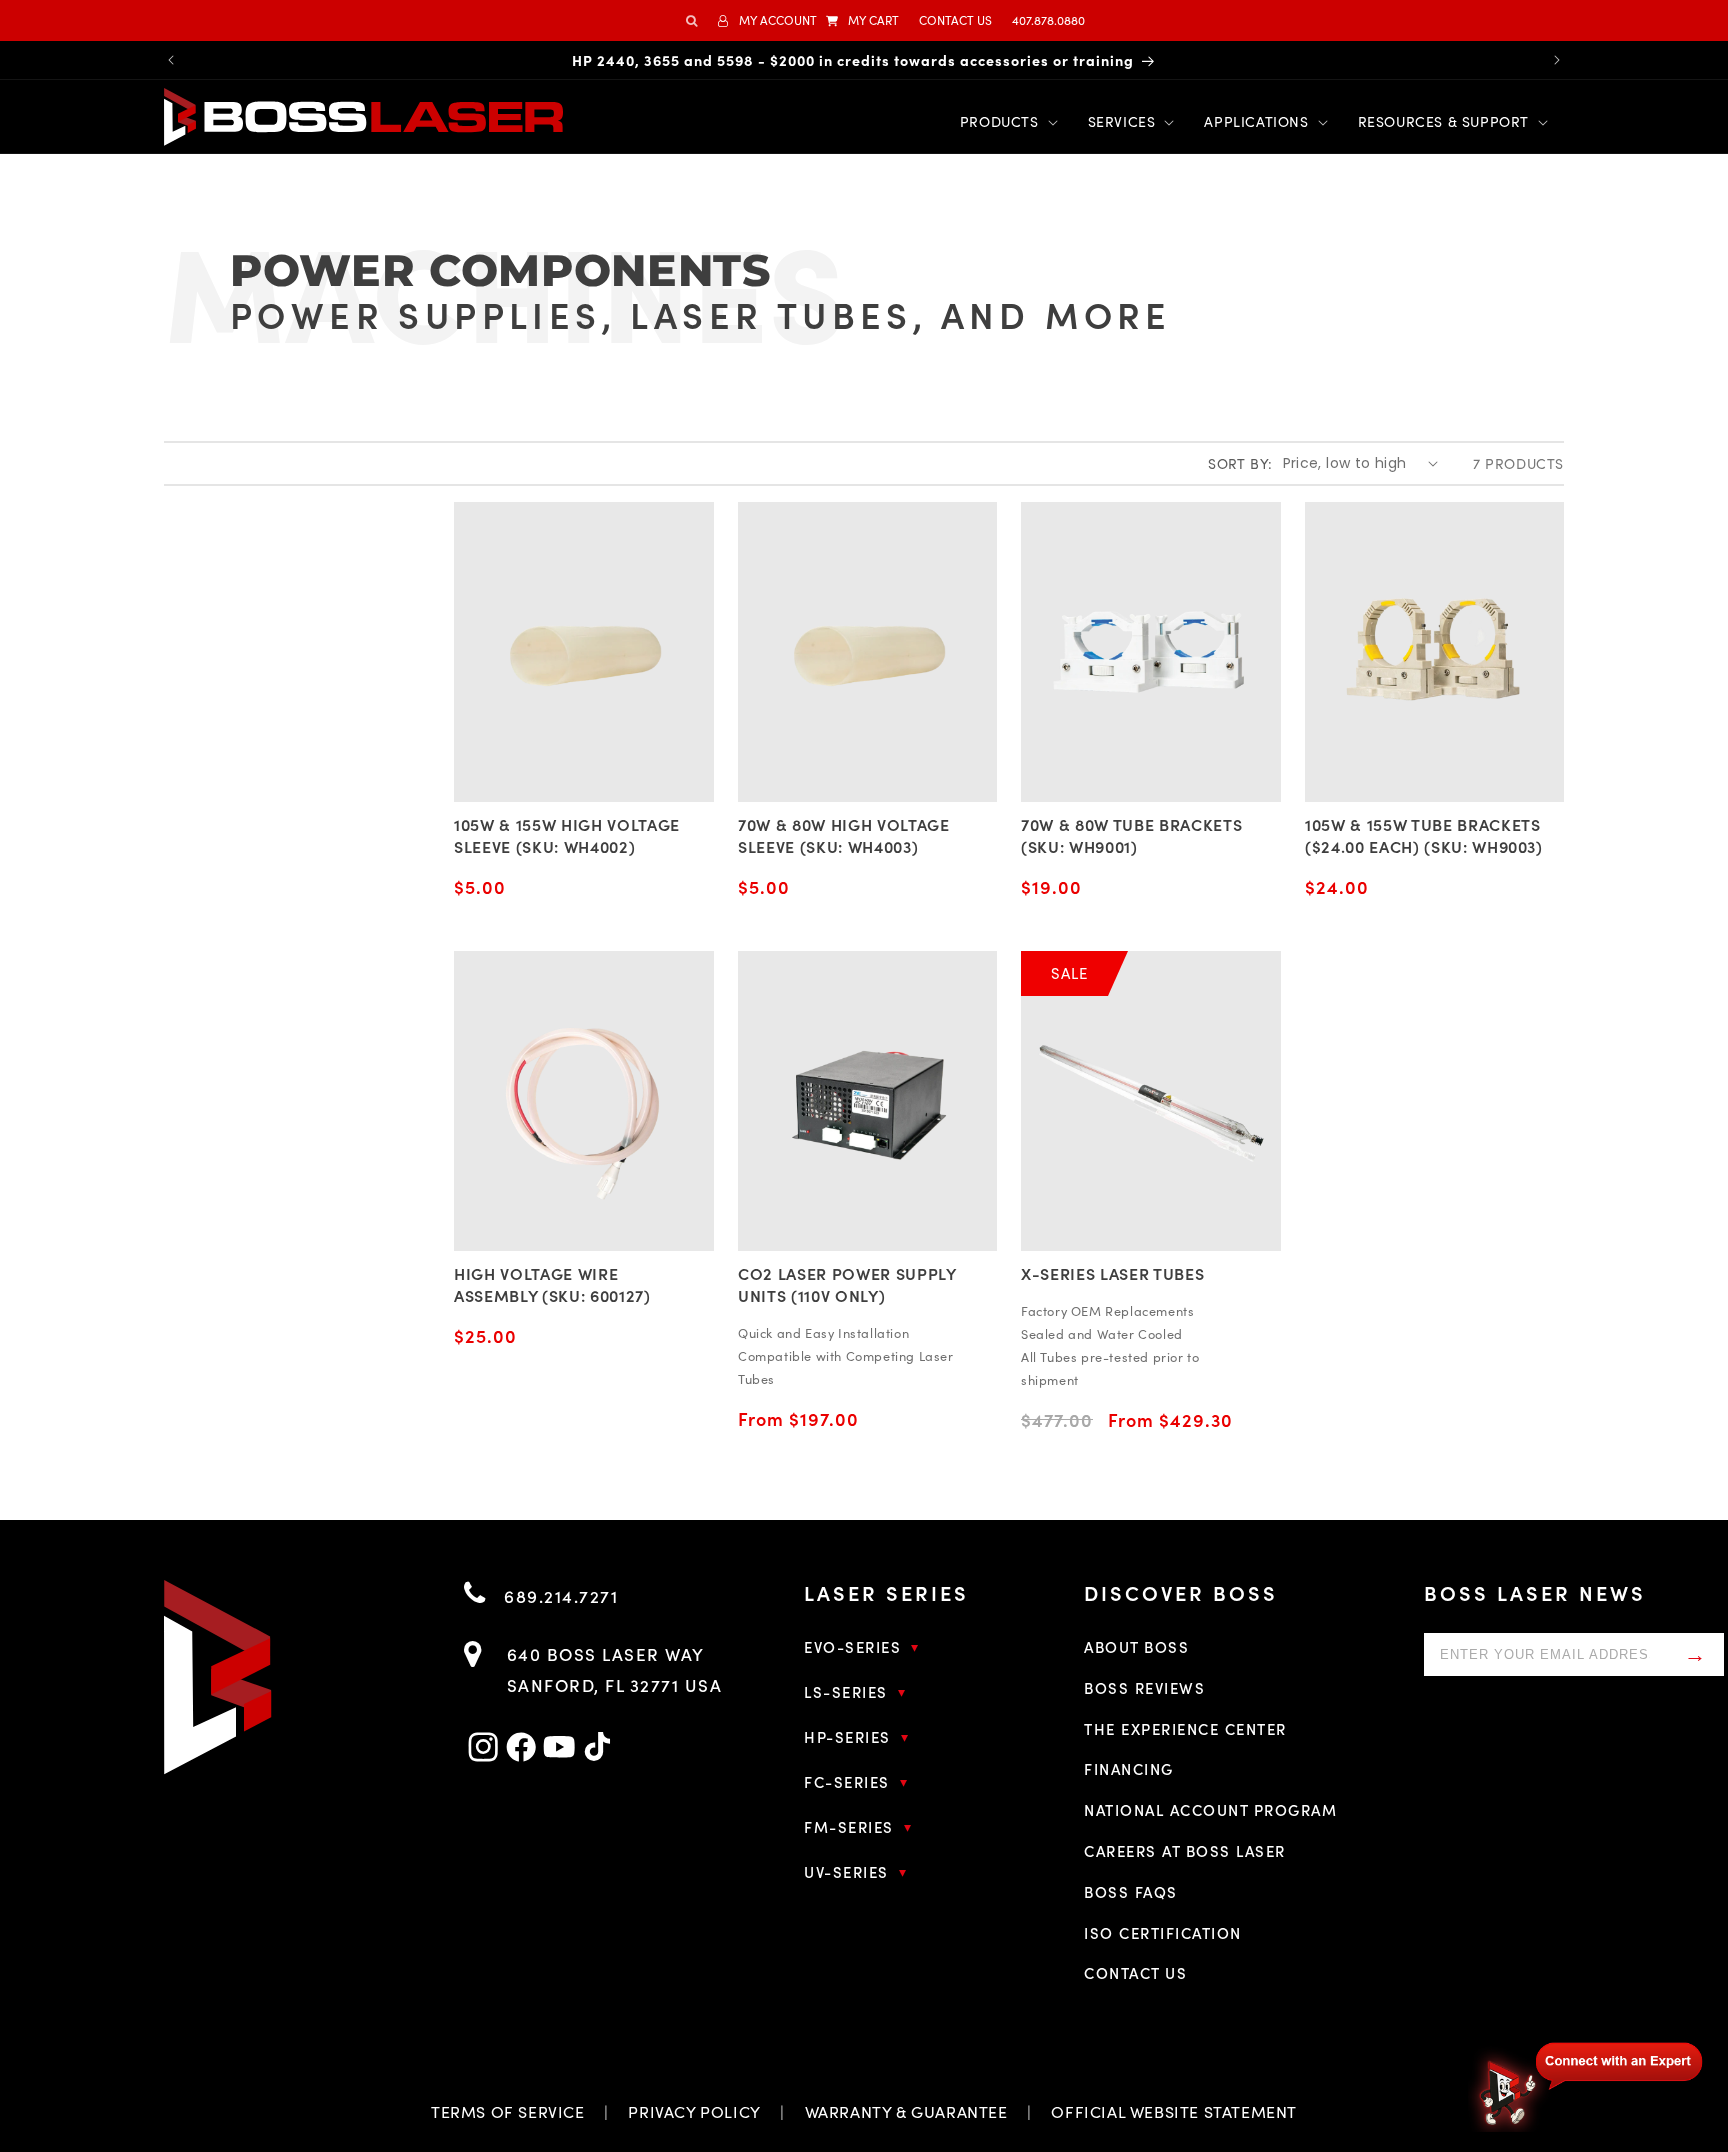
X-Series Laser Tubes (1112, 1273)
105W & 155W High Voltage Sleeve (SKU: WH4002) (567, 835)
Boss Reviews (1144, 1687)
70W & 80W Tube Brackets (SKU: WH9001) (1131, 835)
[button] (862, 20)
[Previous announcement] (171, 60)
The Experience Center (1185, 1728)
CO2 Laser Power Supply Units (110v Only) (847, 1284)
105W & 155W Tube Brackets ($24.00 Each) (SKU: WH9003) (1424, 835)
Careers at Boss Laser (1185, 1850)
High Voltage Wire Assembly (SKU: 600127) (552, 1284)
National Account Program (1210, 1809)
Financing (1129, 1768)
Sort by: (1240, 463)
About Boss (1136, 1646)
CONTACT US (955, 20)
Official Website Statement (1174, 2111)
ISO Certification (1163, 1932)
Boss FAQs (1131, 1891)
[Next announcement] (1557, 60)
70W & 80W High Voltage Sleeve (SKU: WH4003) (844, 835)
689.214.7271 (558, 1596)
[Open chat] (1588, 2084)
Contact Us (1135, 1972)
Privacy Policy (694, 2111)
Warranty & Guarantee (906, 2111)
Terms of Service (508, 2111)
